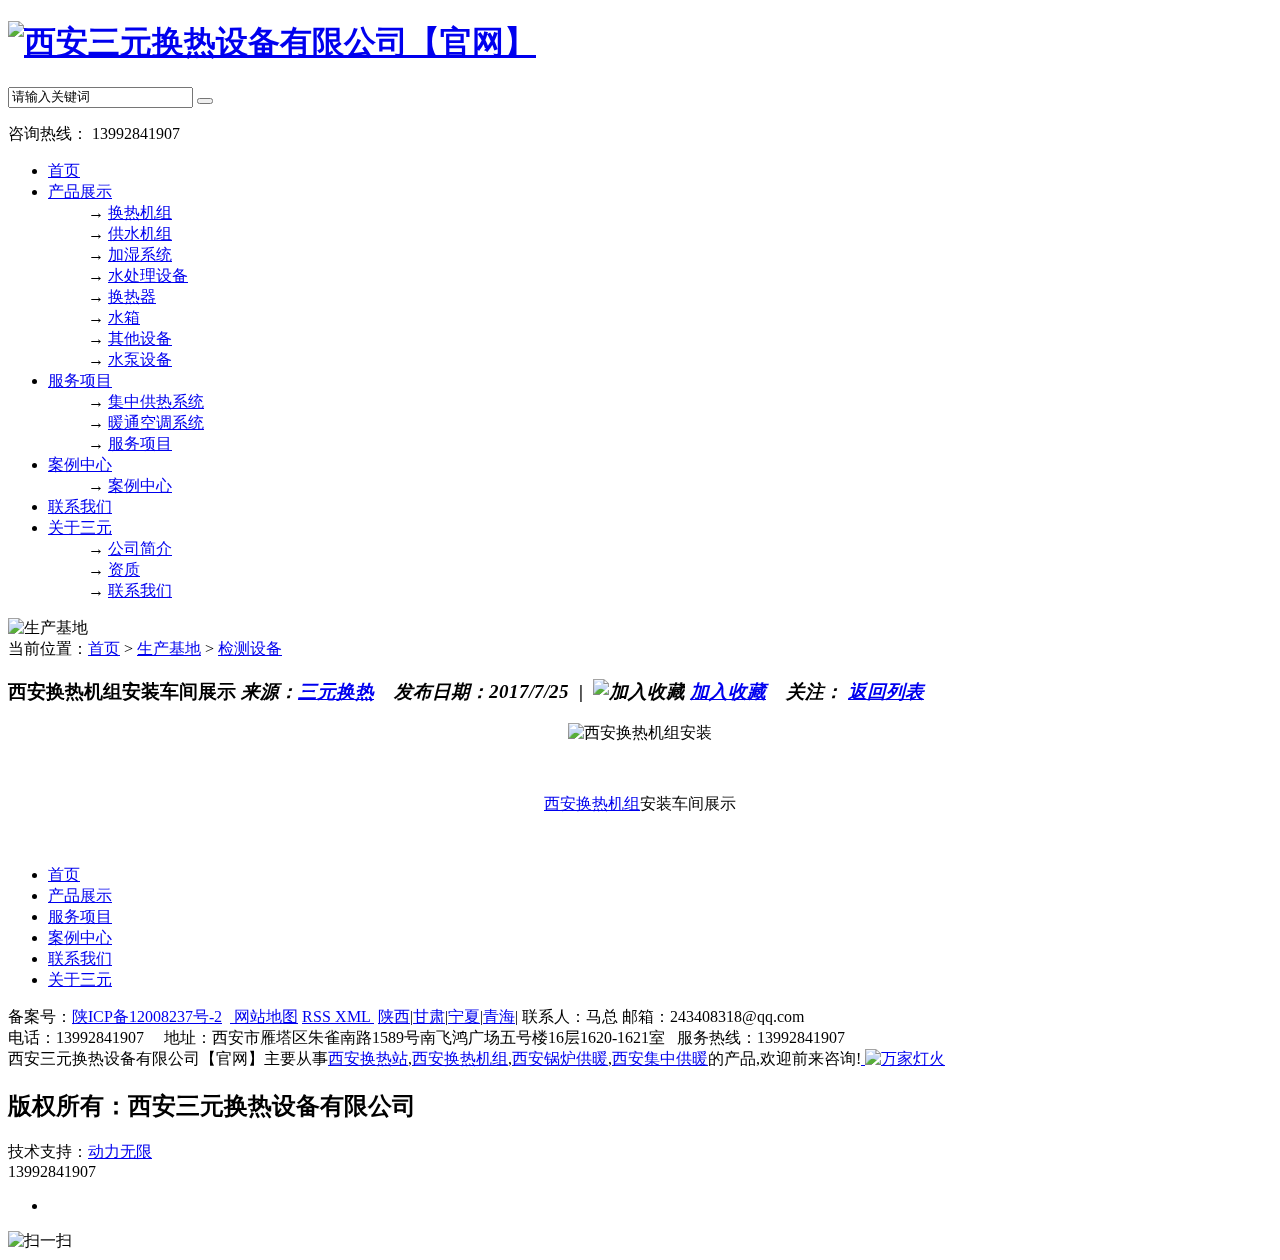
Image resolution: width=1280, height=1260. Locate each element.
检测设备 (250, 648)
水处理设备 (148, 275)
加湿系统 (140, 254)
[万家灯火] (903, 1058)
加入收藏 (728, 691)
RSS (318, 1016)
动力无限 (120, 1151)
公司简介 (140, 548)
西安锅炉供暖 (560, 1058)
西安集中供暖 (660, 1058)
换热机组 (140, 212)
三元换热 (336, 691)
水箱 (124, 317)
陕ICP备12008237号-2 (147, 1016)
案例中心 (80, 464)
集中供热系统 (156, 401)
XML (354, 1016)
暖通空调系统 (156, 422)
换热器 (132, 296)
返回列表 (886, 691)
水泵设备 (140, 359)
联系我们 (80, 506)
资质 (124, 569)
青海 (499, 1016)
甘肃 (429, 1016)
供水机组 (140, 233)
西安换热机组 (592, 803)
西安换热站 (368, 1058)
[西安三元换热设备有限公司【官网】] (272, 42)
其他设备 (140, 338)
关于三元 (80, 527)
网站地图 (264, 1016)
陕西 (394, 1016)
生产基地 (169, 648)
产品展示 (80, 191)
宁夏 (464, 1016)
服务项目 (80, 380)
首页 (64, 170)
